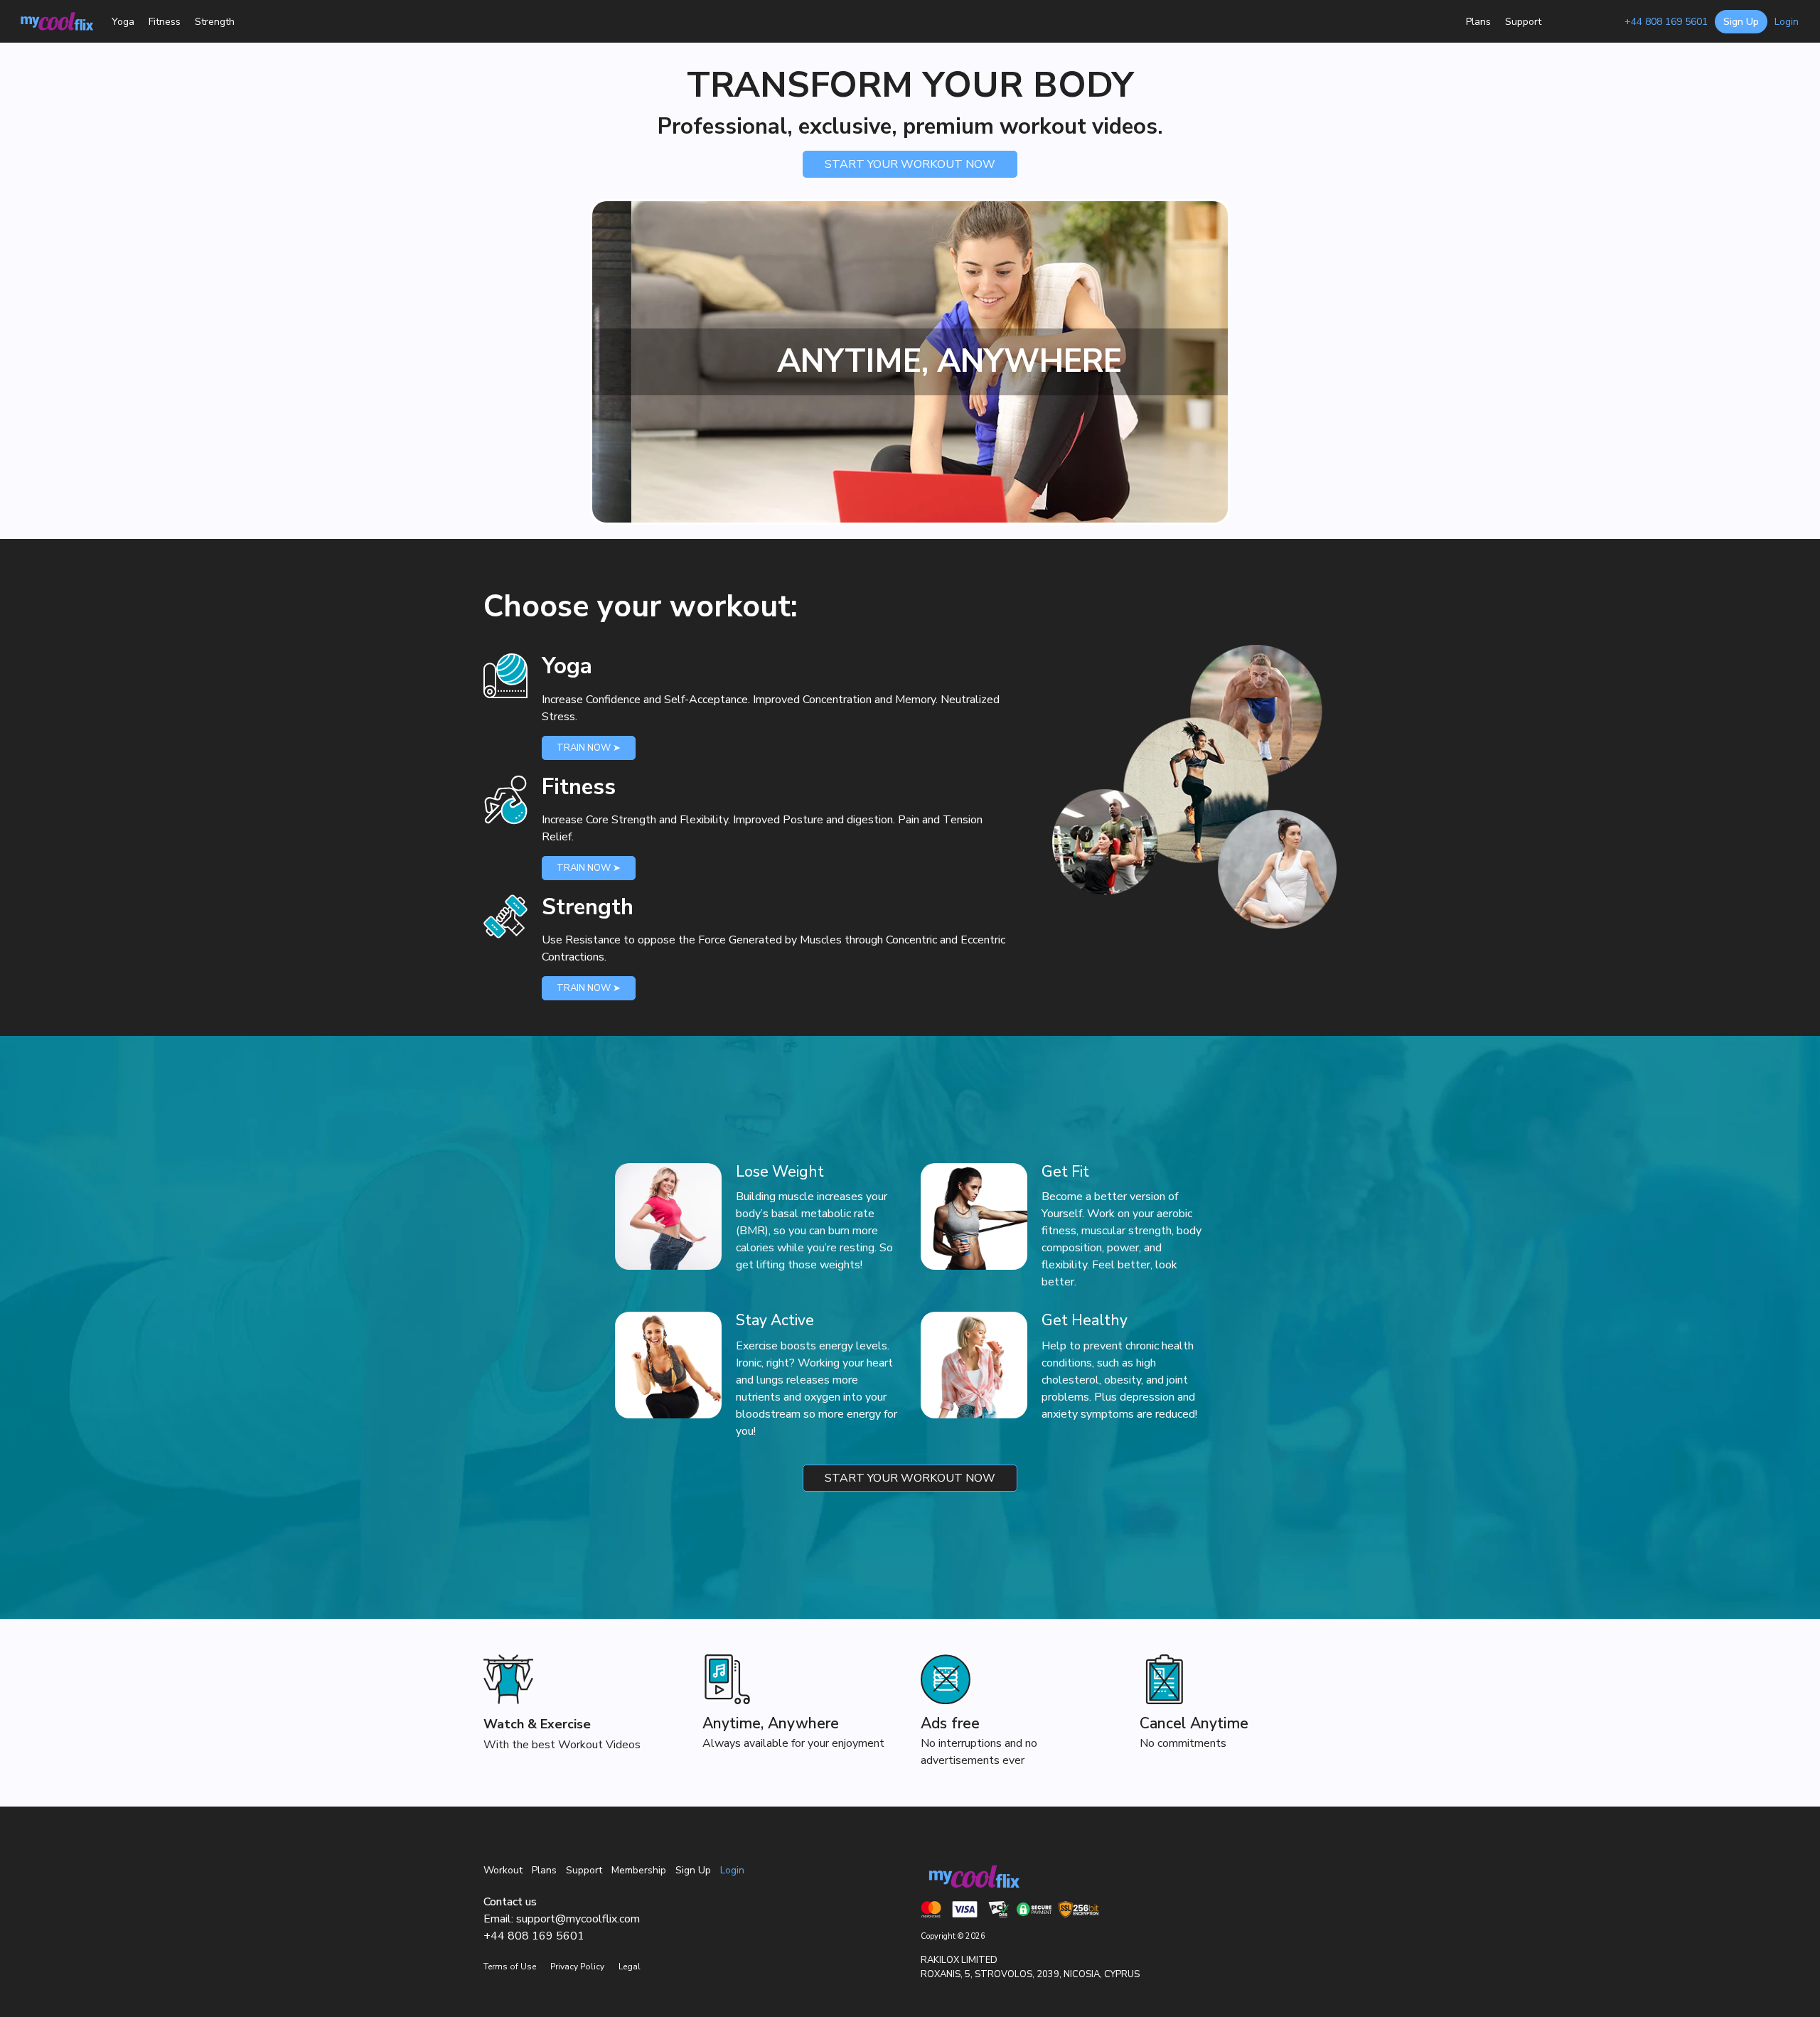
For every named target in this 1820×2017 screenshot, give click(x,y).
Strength (215, 22)
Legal (630, 1967)
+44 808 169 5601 (1666, 22)
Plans (1478, 22)
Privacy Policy (577, 1967)
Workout (503, 1870)
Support (1523, 22)
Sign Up (693, 1870)
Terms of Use (510, 1967)
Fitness (165, 22)
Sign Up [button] (1741, 22)
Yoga (123, 22)
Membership (1583, 22)
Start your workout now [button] (910, 164)
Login (1787, 22)
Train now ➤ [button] (589, 748)
